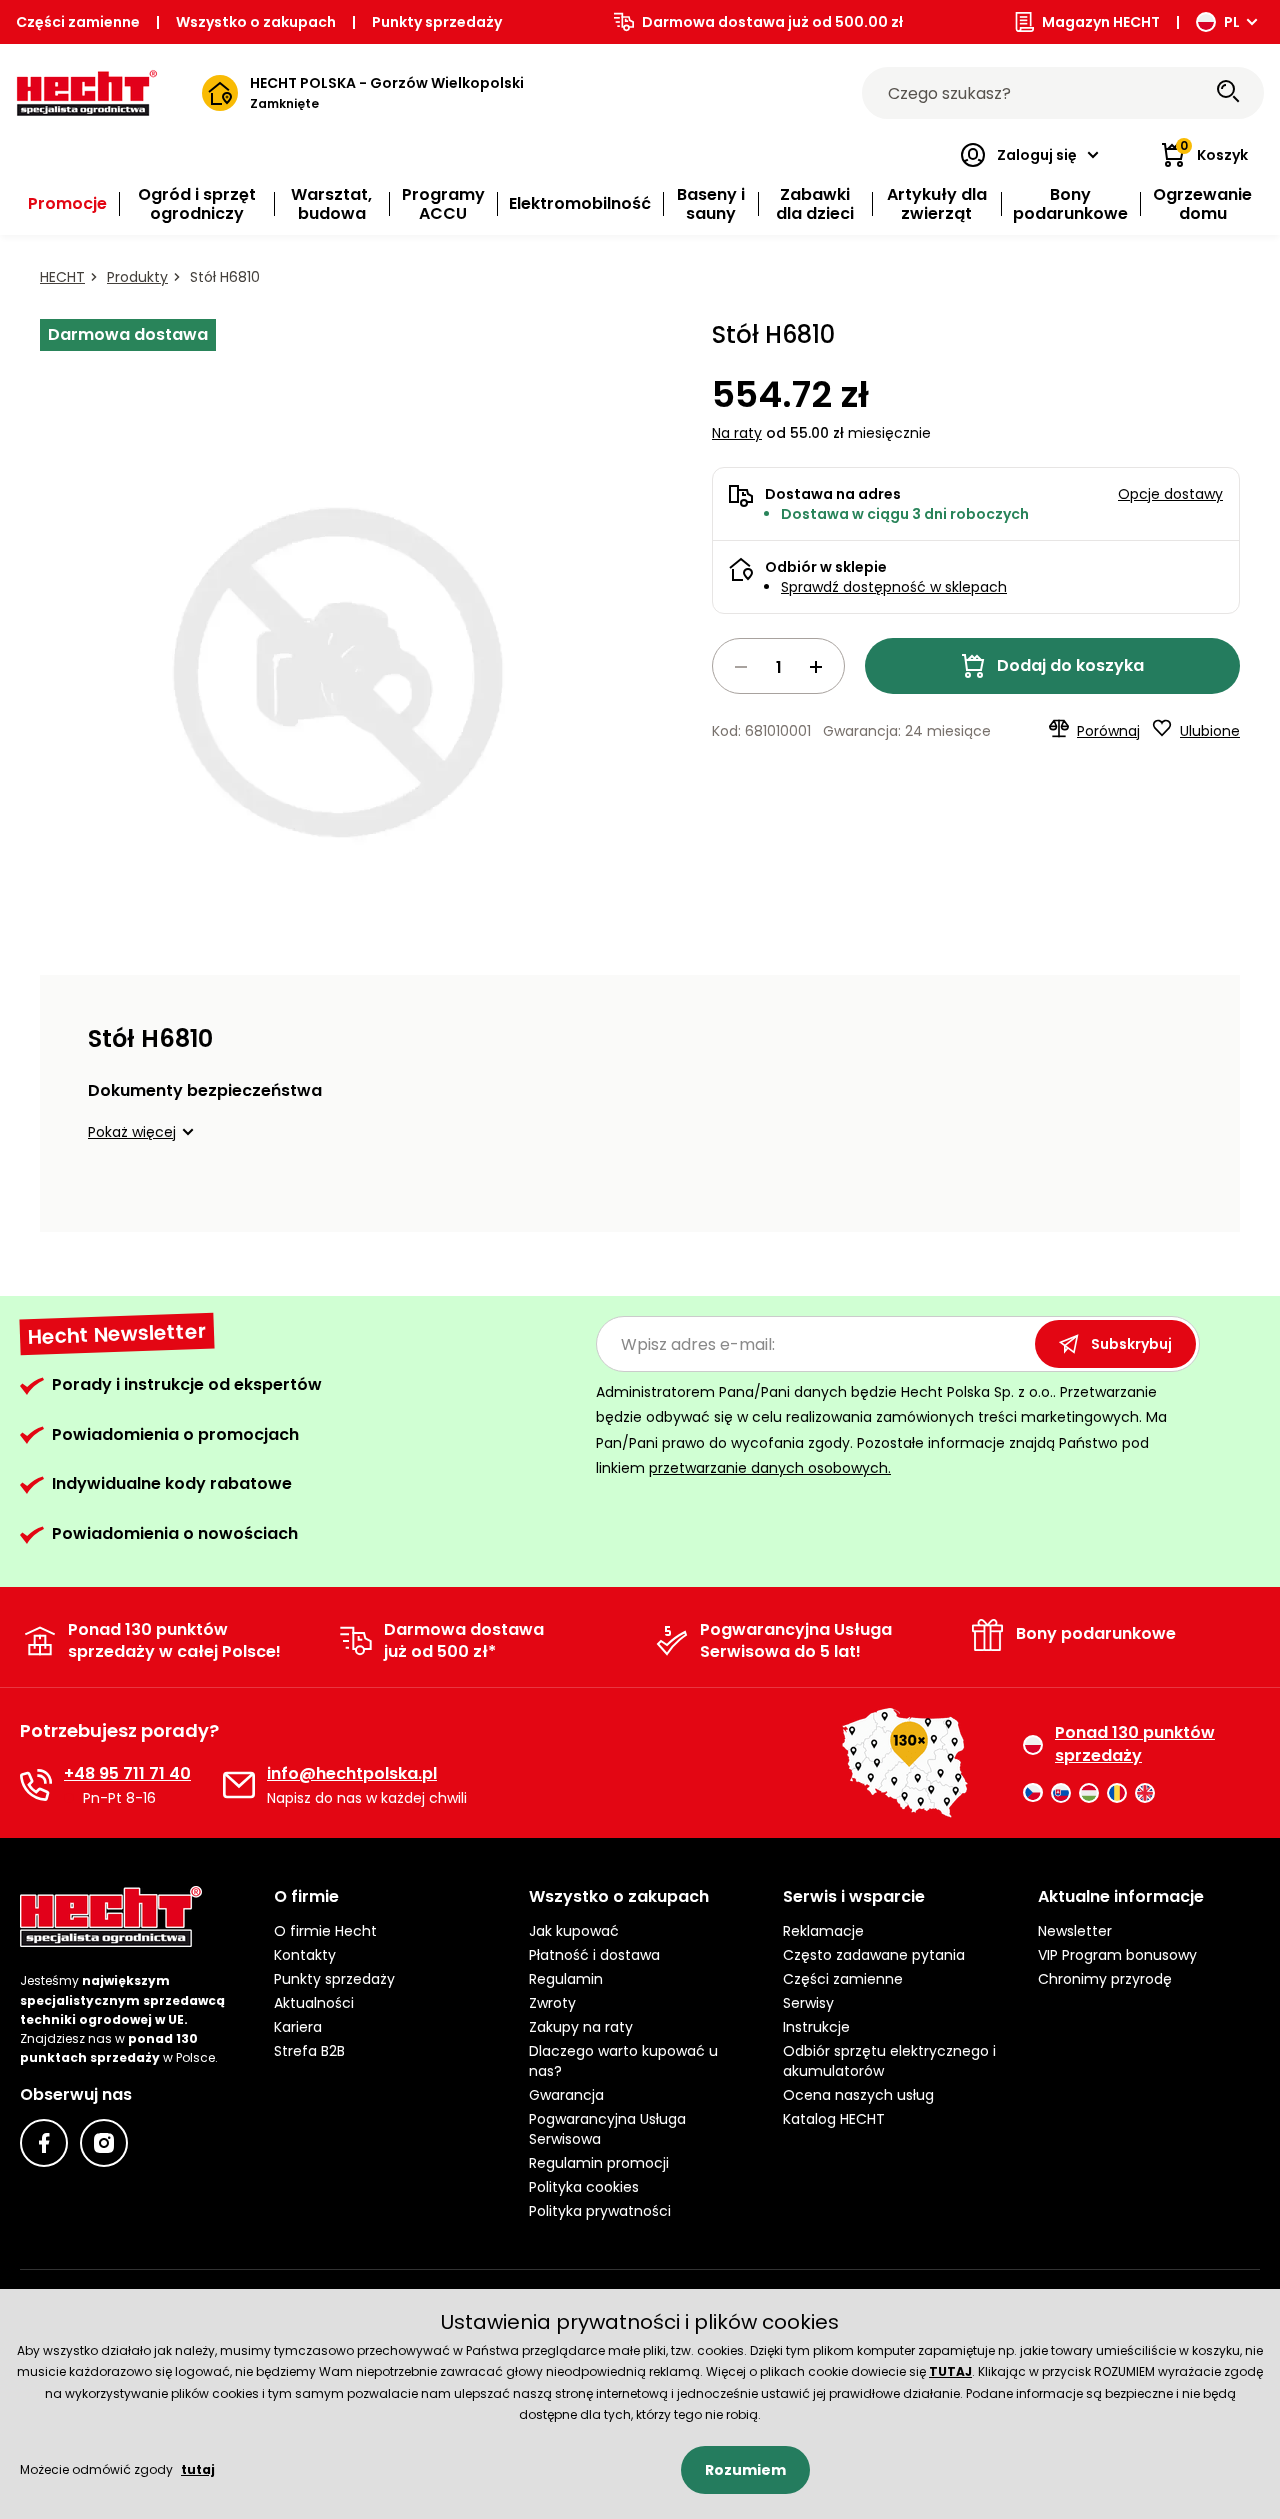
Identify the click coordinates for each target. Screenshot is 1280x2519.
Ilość (778, 666)
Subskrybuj (1131, 1344)
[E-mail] (239, 1785)
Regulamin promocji (599, 2163)
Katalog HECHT (834, 2119)
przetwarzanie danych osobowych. (770, 1468)
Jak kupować (574, 1931)
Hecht (62, 277)
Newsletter (1075, 1931)
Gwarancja (566, 2095)
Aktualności (314, 2003)
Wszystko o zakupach (256, 22)
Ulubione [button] (1210, 731)
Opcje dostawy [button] (1170, 494)
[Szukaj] (1228, 93)
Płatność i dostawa (594, 1955)
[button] (144, 1132)
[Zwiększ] (816, 667)
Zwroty (552, 2003)
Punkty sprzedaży (437, 22)
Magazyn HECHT (1101, 22)
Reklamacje (823, 1931)
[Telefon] (36, 1785)
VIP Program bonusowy (1117, 1955)
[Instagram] (104, 2143)
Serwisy (808, 2003)
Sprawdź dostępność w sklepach (894, 587)
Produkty (137, 277)
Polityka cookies (584, 2187)
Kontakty (305, 1955)
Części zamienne (78, 22)
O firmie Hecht (325, 1931)
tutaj (198, 2469)
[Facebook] (44, 2143)
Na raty (737, 433)
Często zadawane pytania (874, 1955)
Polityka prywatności (600, 2211)
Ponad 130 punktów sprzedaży (1135, 1744)
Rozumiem (745, 2470)
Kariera (298, 2027)
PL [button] (1232, 22)
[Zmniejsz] (741, 667)
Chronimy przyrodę (1105, 1979)
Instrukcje (816, 2027)
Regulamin (566, 1979)
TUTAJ (950, 2371)
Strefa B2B (309, 2051)
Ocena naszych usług (858, 2095)
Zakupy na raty (581, 2027)
